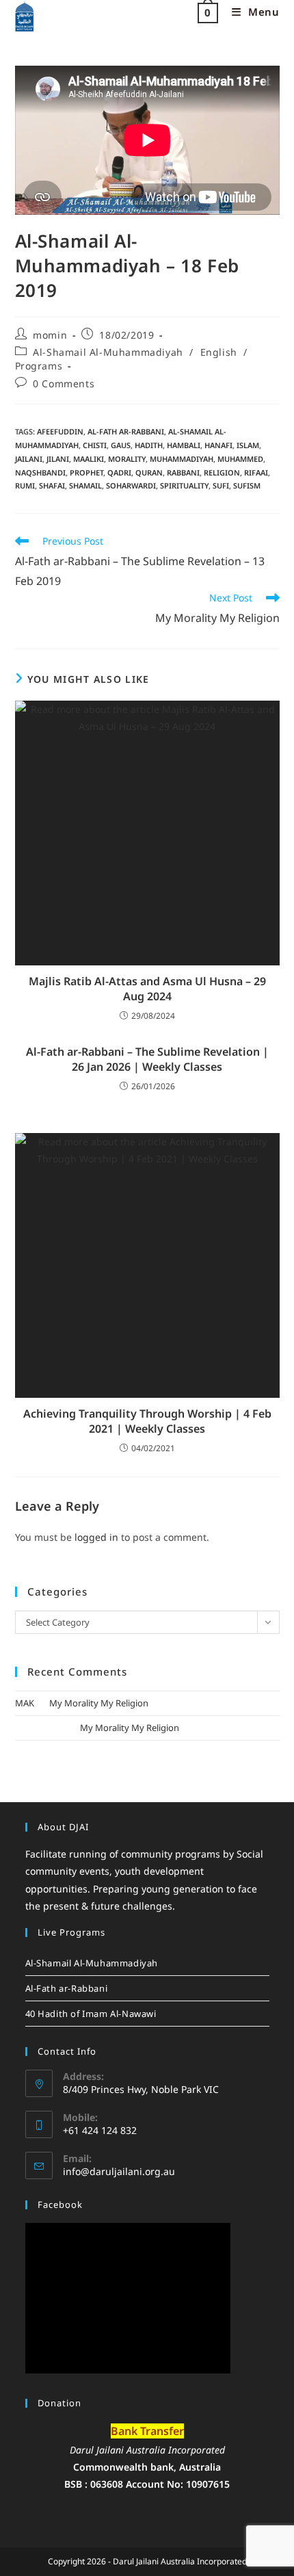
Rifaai (256, 472)
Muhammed (240, 459)
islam (248, 445)
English (219, 352)
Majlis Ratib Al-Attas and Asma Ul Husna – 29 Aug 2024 (147, 989)
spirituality (184, 485)
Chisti (95, 445)
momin (50, 335)
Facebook (60, 2204)
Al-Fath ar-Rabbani (126, 431)
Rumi (25, 485)
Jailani (29, 459)
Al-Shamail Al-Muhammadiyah (108, 352)
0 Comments (64, 383)
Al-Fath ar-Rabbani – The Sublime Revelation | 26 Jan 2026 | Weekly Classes (147, 1059)
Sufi (221, 485)
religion (222, 472)
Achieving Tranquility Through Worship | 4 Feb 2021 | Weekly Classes (147, 1421)
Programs (39, 366)
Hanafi (218, 445)
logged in (96, 1537)
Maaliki (89, 459)
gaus (121, 445)
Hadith (149, 445)
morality (127, 459)
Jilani (58, 459)
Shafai (52, 485)
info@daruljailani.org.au (119, 2171)
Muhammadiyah (182, 459)
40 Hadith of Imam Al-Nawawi (91, 2014)
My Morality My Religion (99, 1703)
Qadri (119, 472)
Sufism (247, 485)
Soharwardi (131, 485)
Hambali (184, 445)
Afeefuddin (60, 431)
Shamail (85, 485)
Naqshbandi (40, 472)
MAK (25, 1703)
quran (149, 472)
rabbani (183, 472)
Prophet (86, 472)
